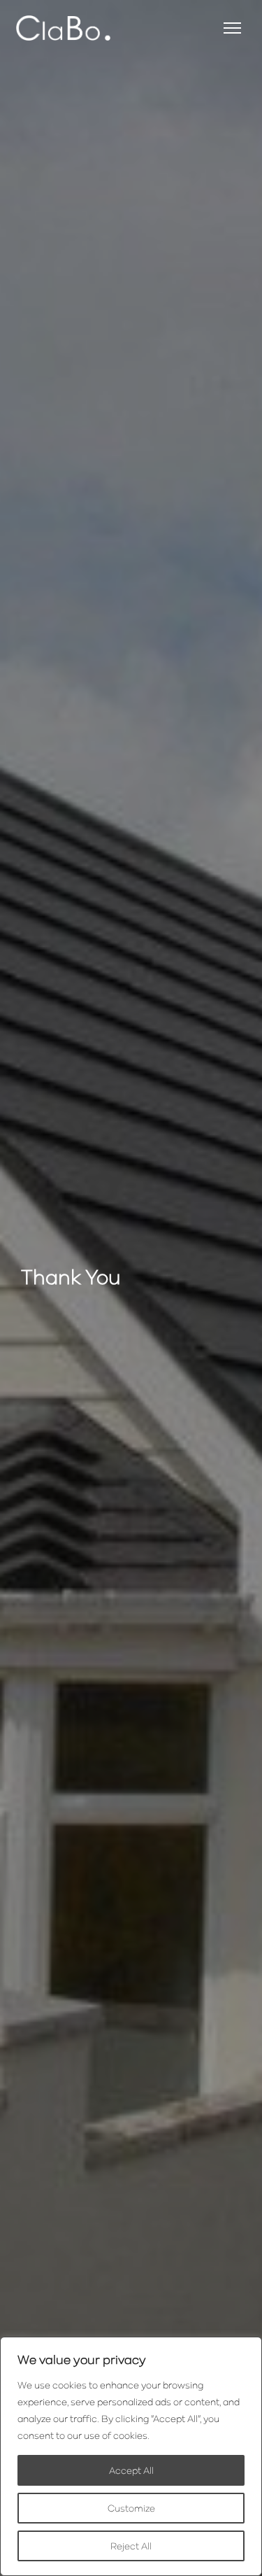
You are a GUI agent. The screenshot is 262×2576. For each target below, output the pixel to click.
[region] (131, 2456)
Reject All (131, 2546)
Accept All (131, 2470)
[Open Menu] (232, 28)
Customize (131, 2508)
